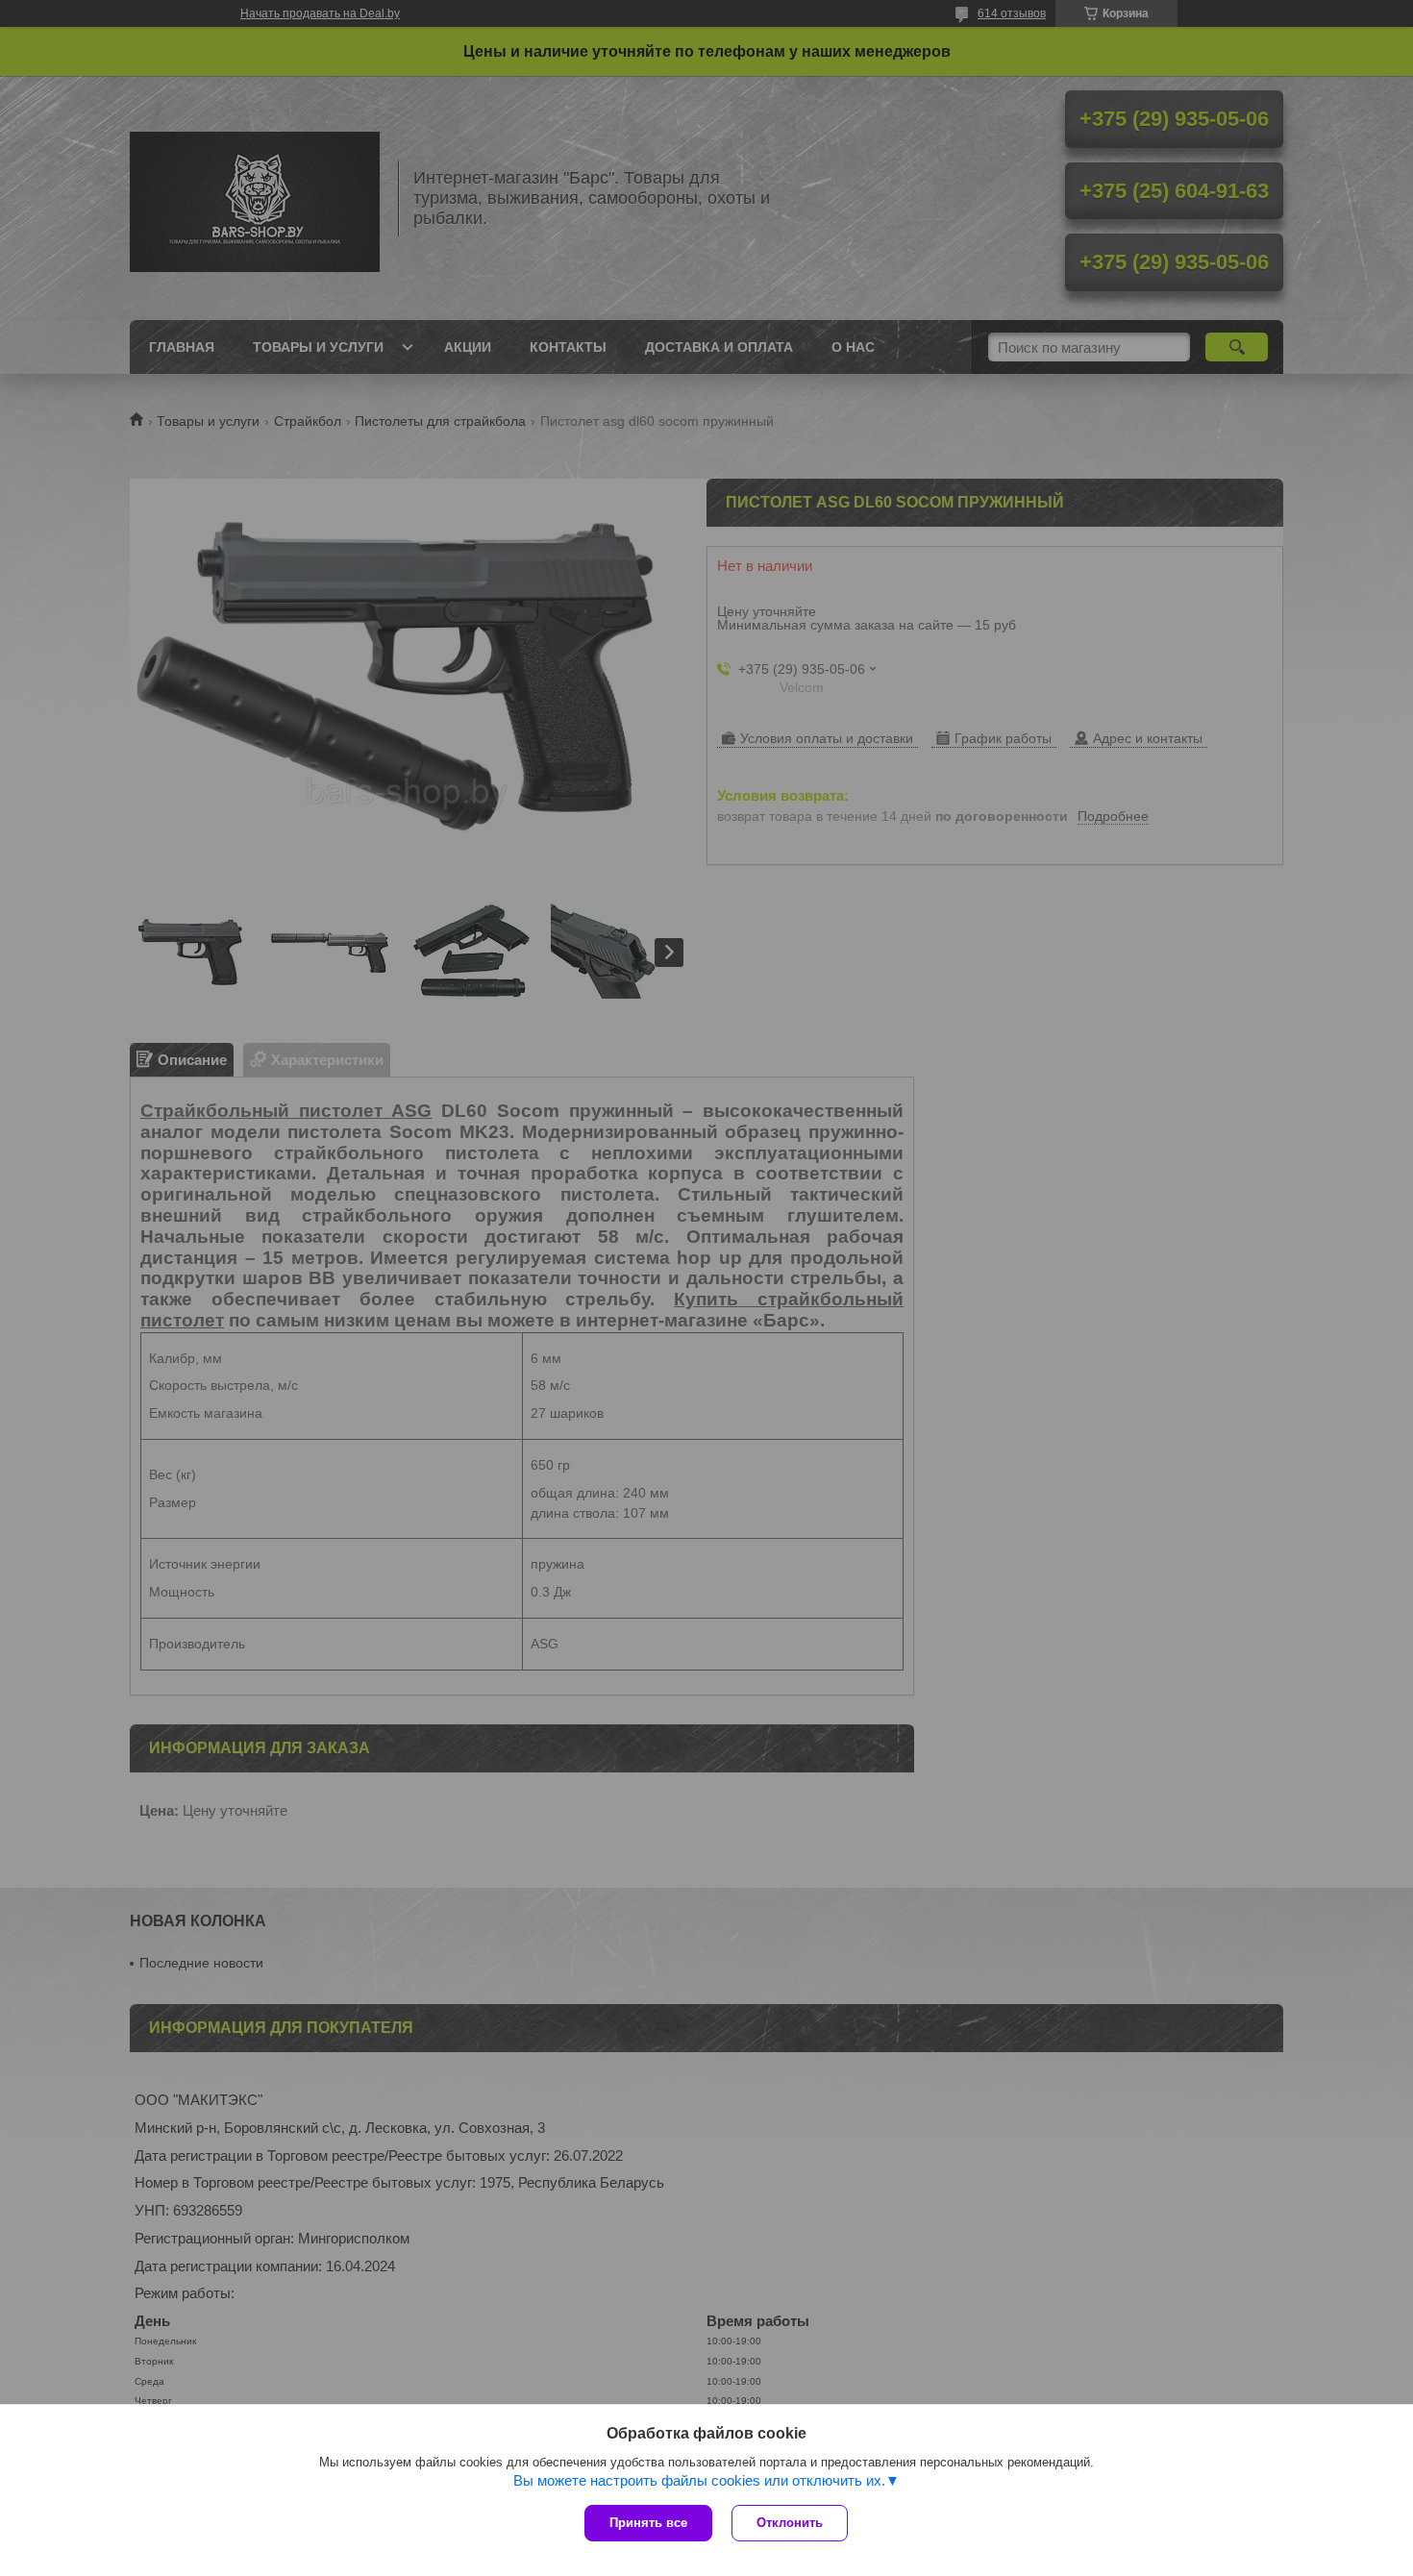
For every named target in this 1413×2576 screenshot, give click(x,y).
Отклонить (790, 2523)
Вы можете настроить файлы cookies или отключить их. (699, 2480)
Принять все (648, 2523)
